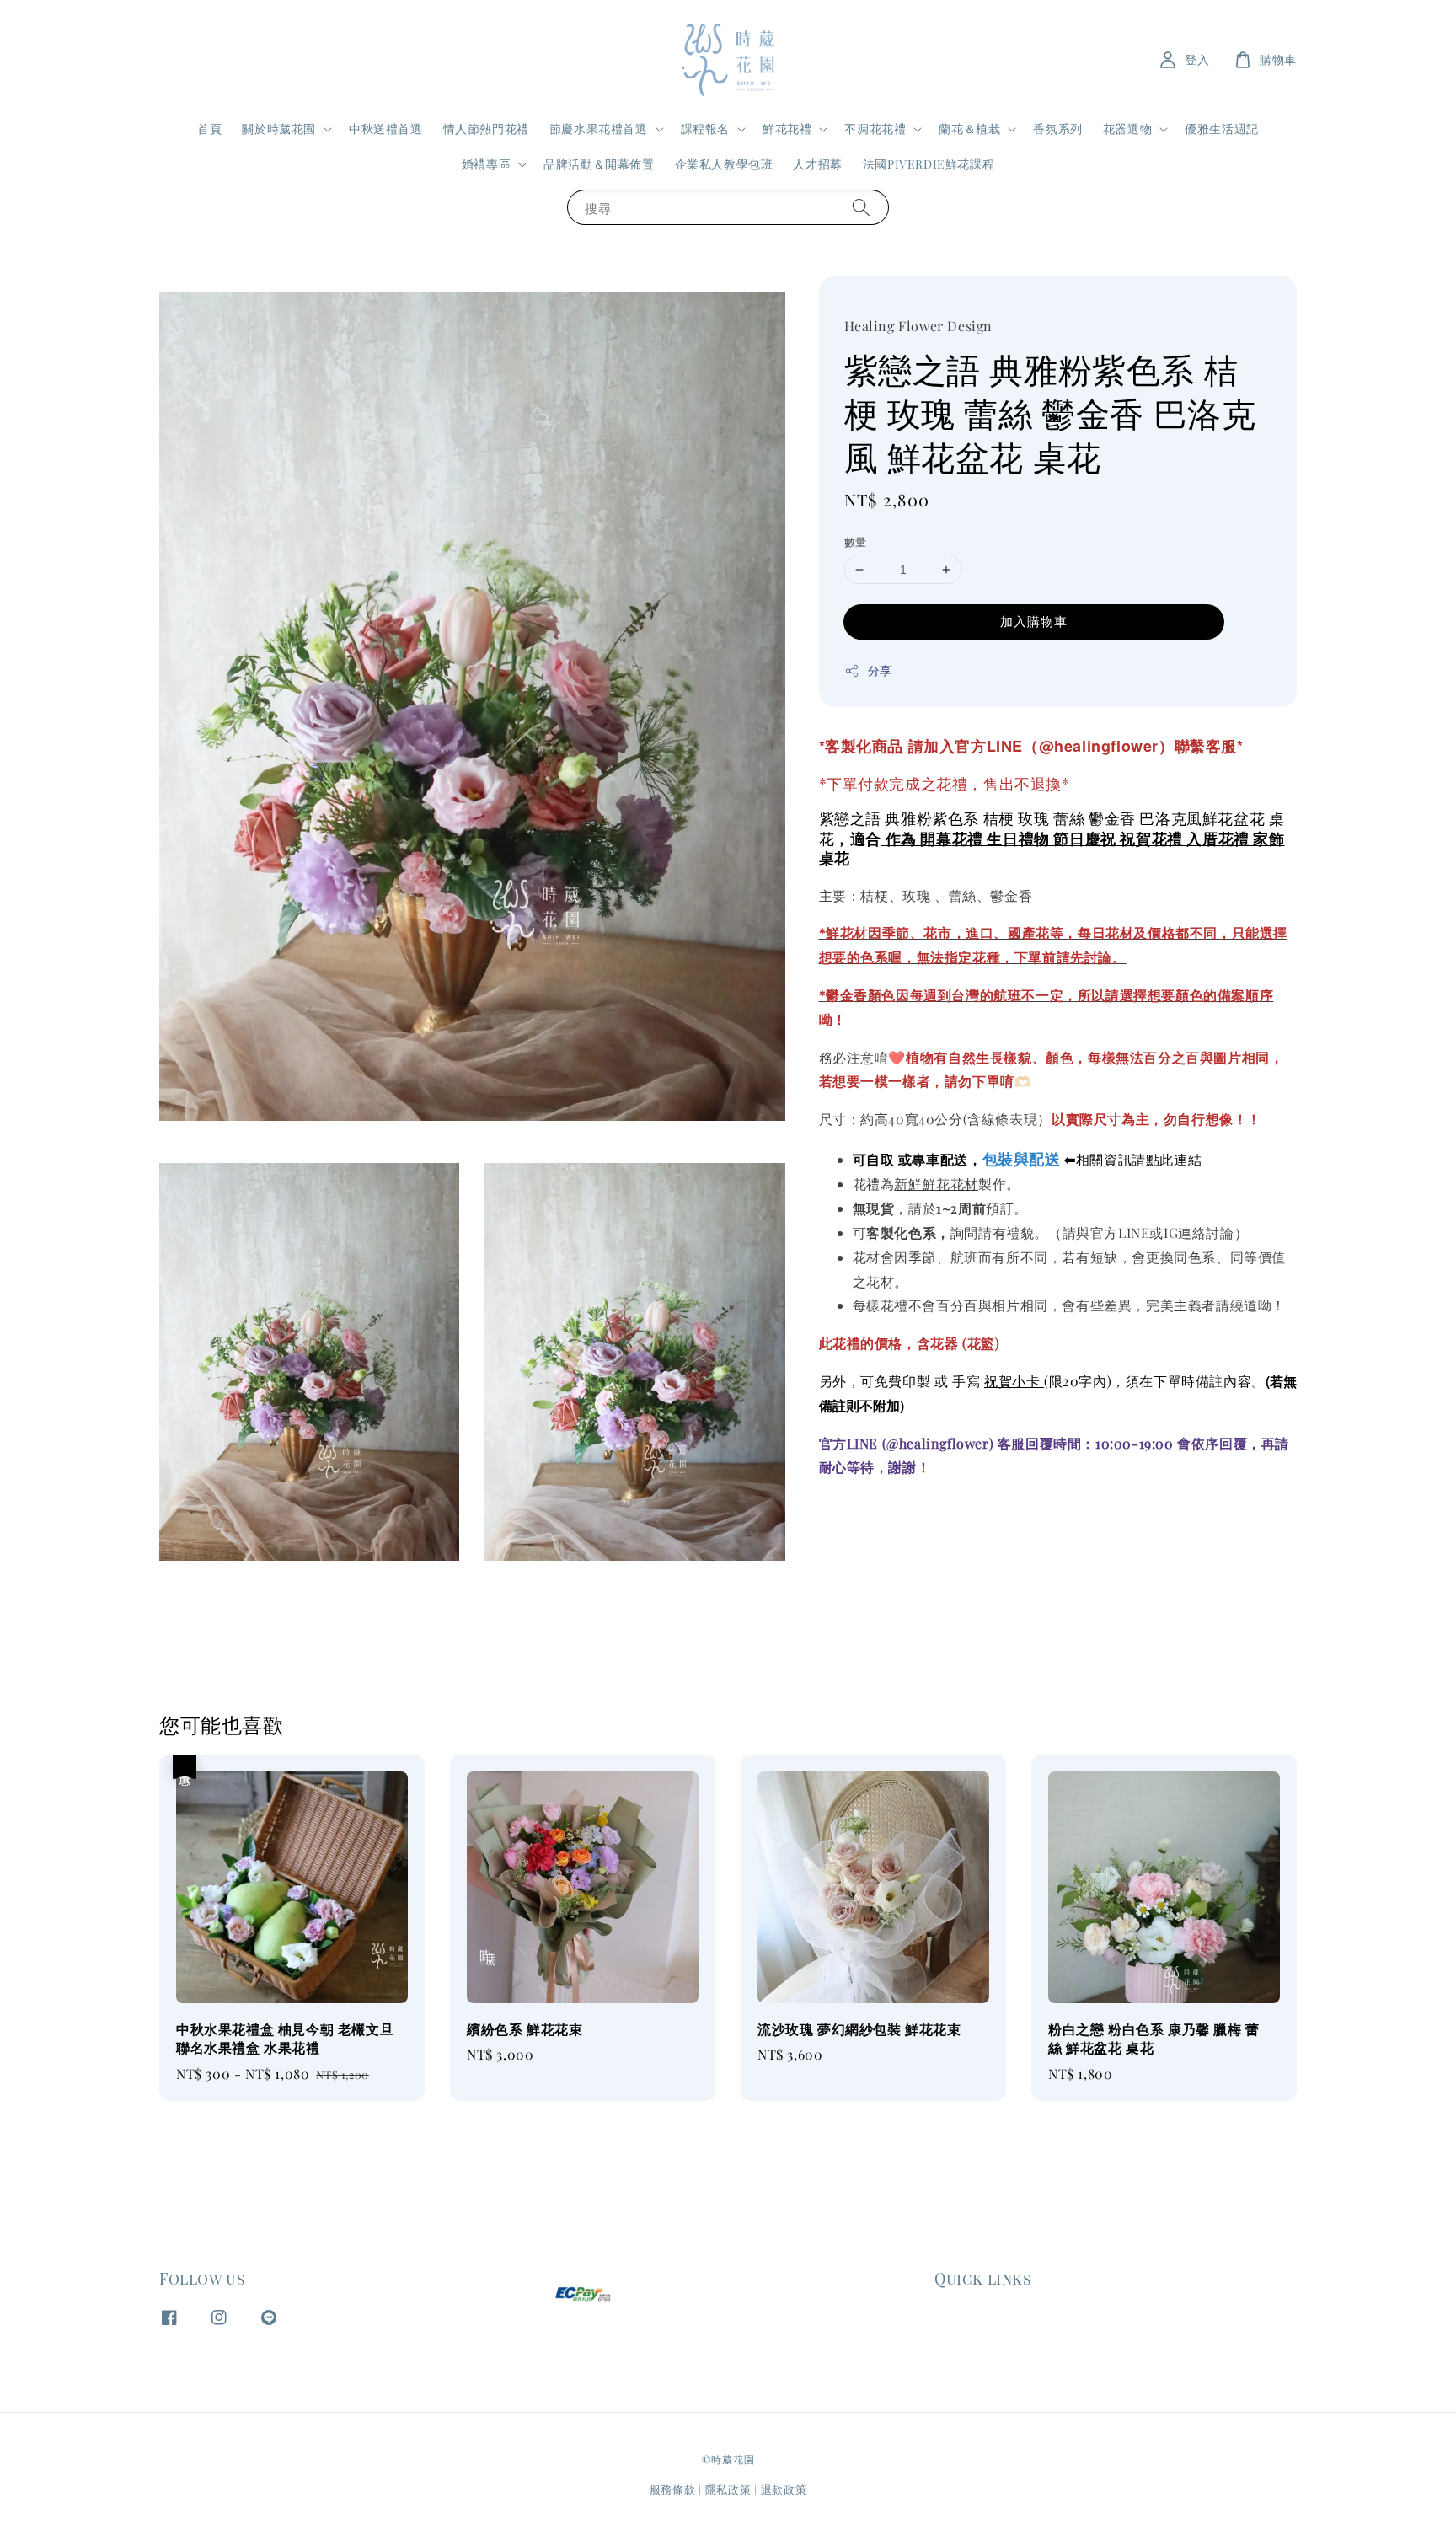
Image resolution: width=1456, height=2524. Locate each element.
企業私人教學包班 (724, 164)
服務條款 (673, 2489)
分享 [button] (880, 670)
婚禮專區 (486, 164)
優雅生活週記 (1222, 129)
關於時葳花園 (279, 129)
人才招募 (817, 164)
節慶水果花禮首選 (599, 129)
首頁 (209, 129)
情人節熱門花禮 (486, 129)
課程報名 (705, 129)
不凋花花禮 (875, 129)
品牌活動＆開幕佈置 (599, 164)
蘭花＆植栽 (969, 129)
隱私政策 (728, 2489)
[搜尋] (861, 207)
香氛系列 (1057, 129)
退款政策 (784, 2489)
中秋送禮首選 (386, 129)
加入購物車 (1034, 621)
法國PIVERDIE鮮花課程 (929, 164)
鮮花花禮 (787, 129)
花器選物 (1127, 129)
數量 (856, 541)
